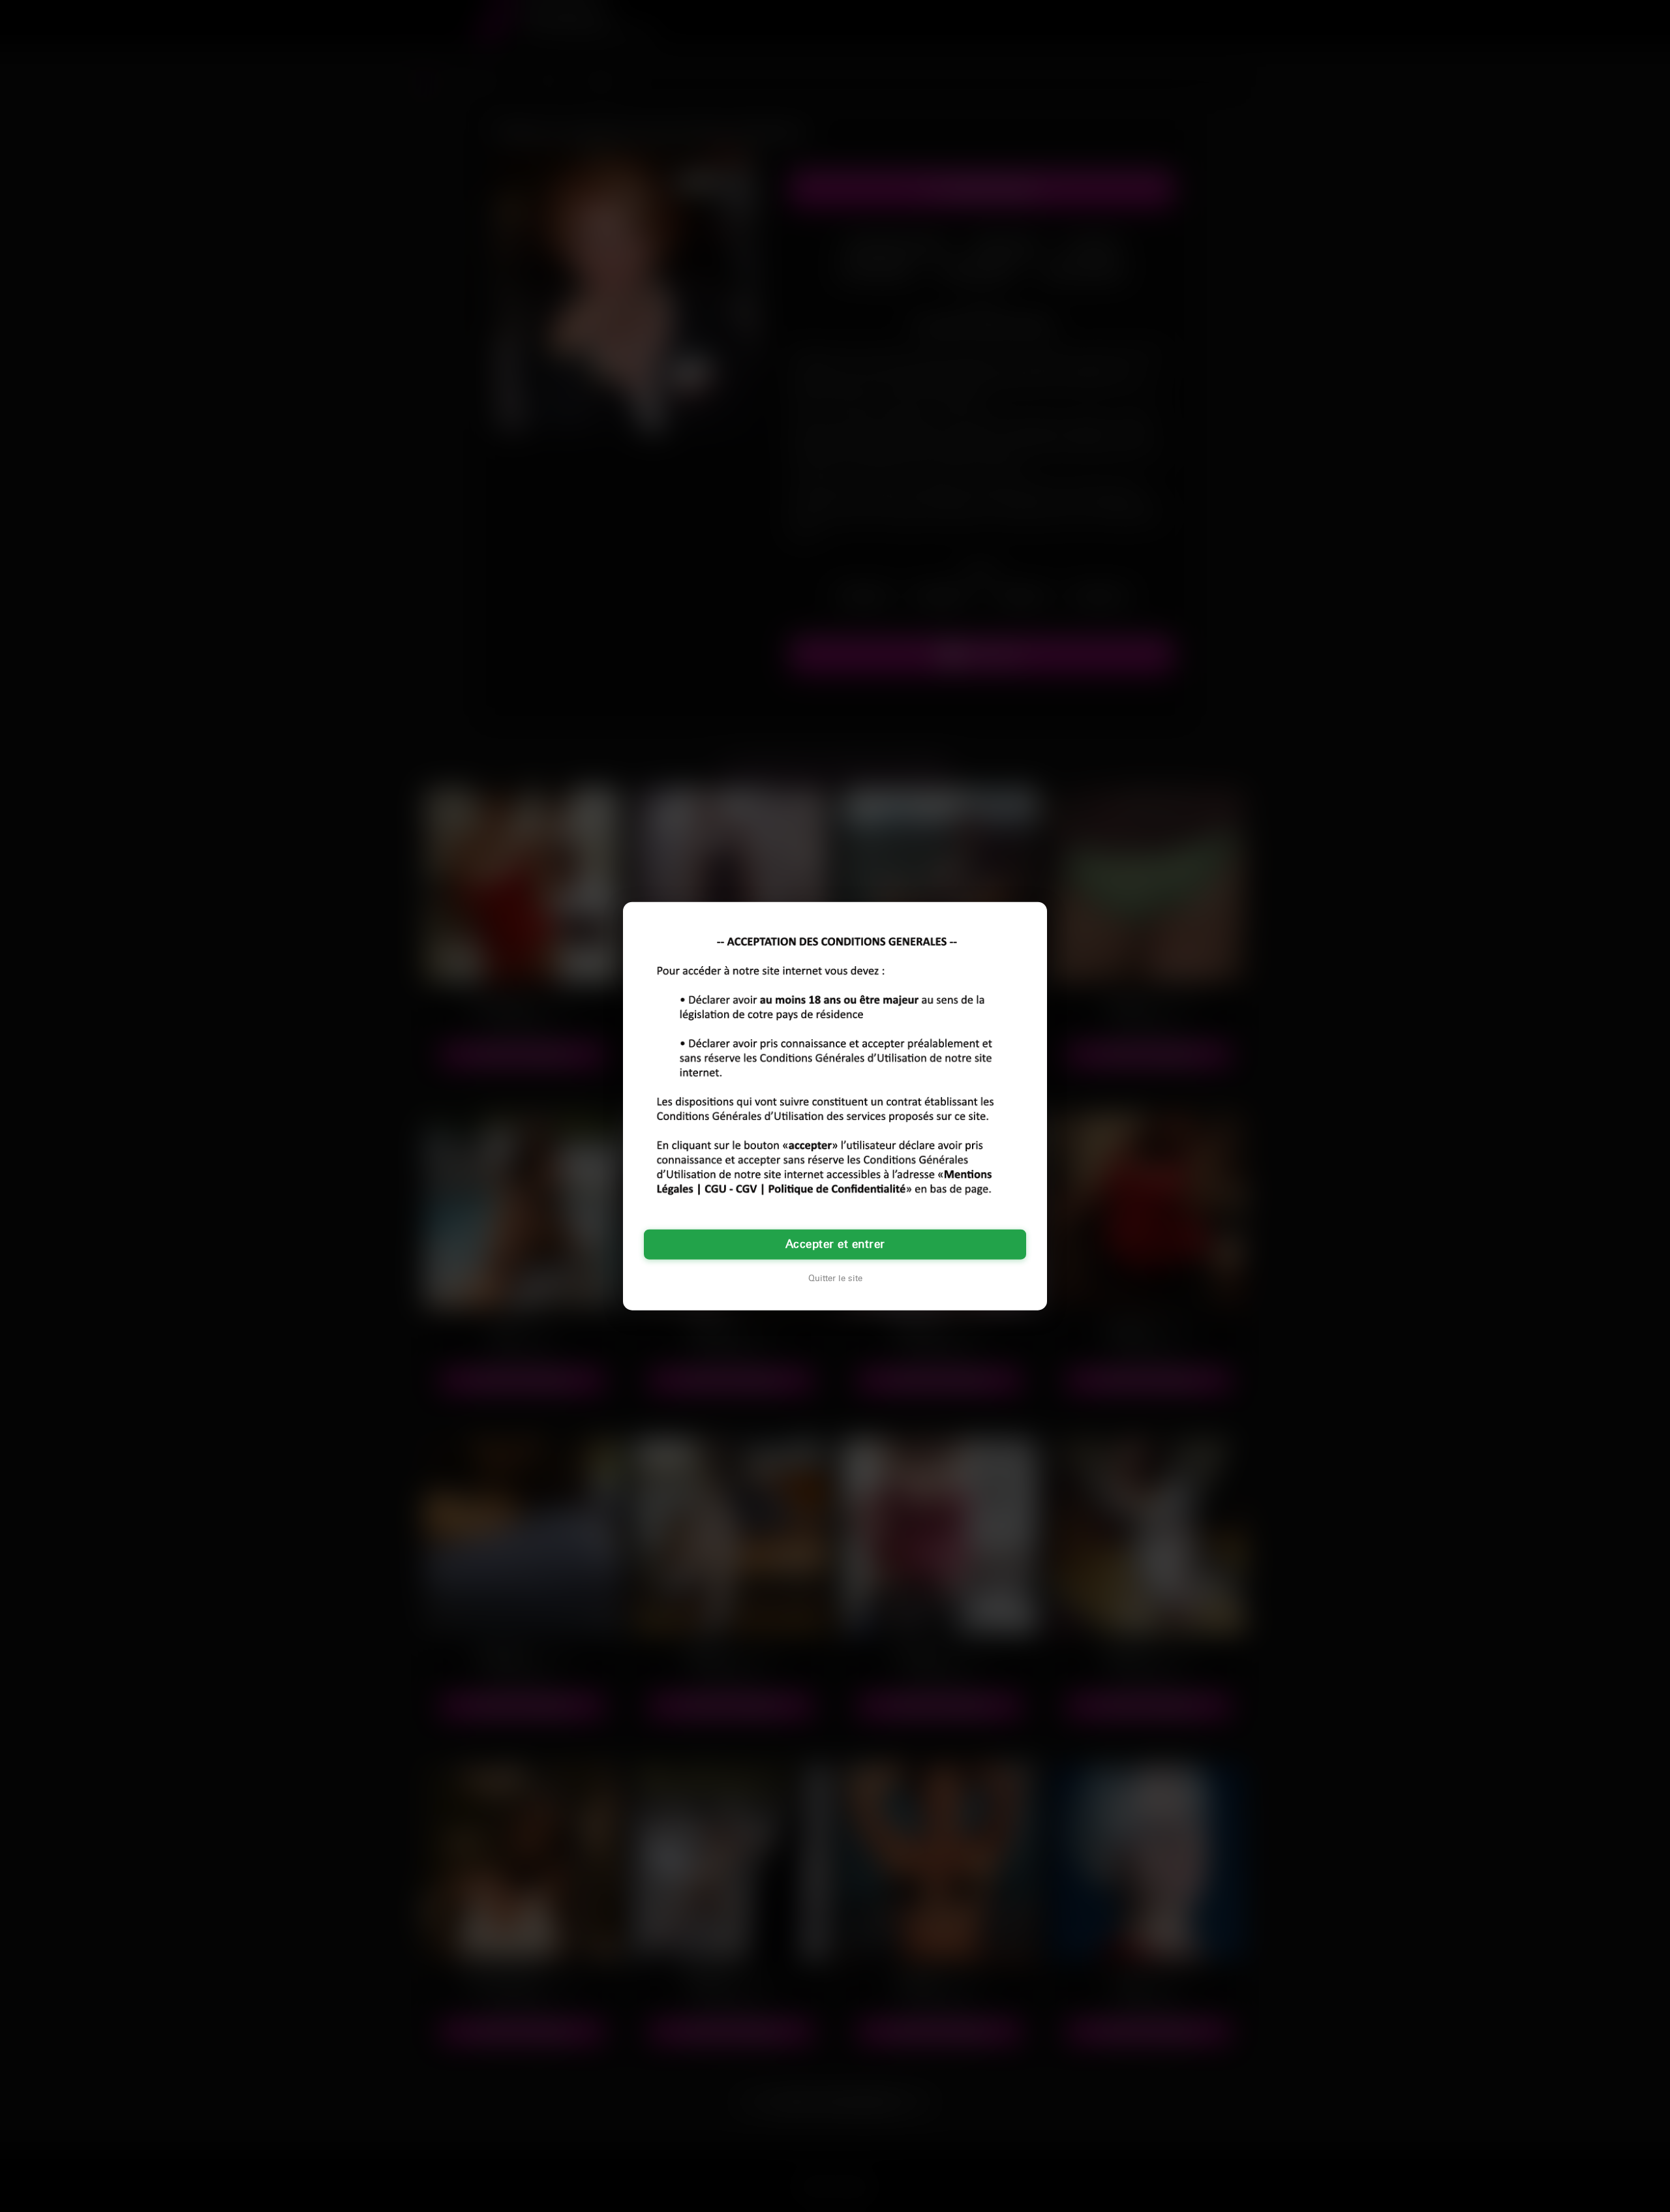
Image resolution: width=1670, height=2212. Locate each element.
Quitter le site (835, 1279)
